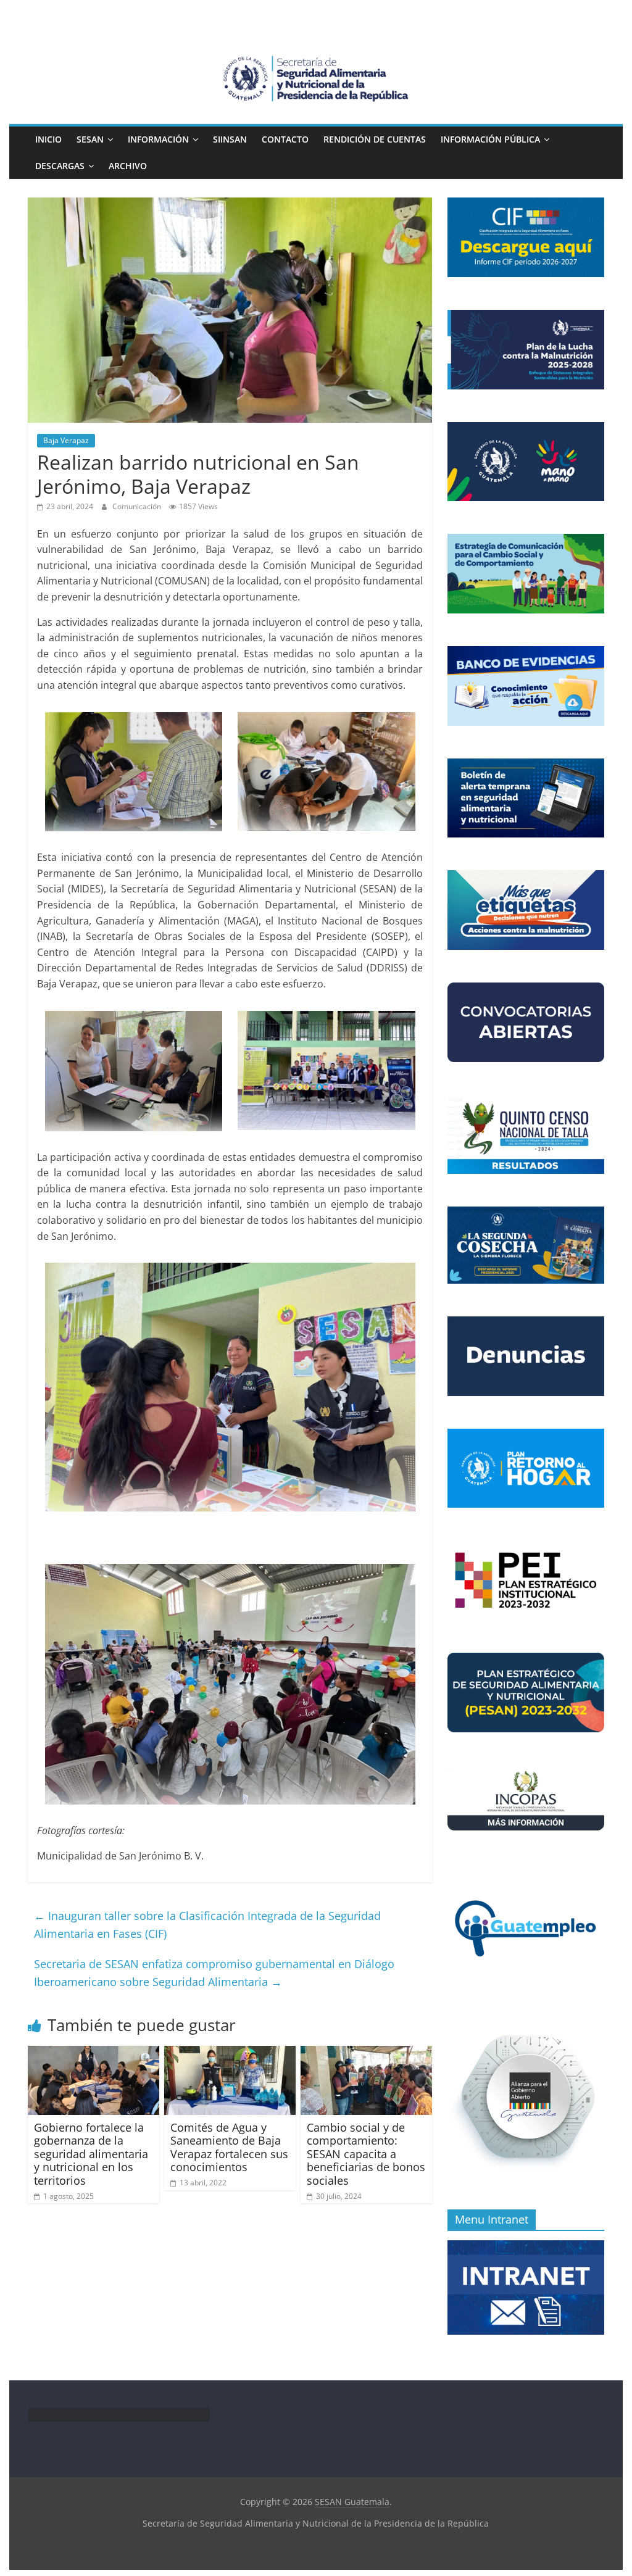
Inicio (48, 139)
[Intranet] (526, 2247)
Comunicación (138, 506)
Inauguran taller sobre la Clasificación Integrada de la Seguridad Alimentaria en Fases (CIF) (207, 1925)
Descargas (60, 166)
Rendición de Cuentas (375, 139)
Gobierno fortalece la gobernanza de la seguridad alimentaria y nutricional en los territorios (91, 2154)
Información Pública (490, 139)
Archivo (128, 166)
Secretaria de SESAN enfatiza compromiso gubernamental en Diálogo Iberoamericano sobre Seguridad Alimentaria (214, 1973)
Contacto (285, 139)
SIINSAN (230, 139)
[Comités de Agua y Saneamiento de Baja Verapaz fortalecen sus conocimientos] (230, 2053)
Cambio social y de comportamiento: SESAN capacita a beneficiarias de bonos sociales (366, 2154)
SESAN (90, 139)
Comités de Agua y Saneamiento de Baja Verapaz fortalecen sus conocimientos (229, 2147)
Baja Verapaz (66, 440)
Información (158, 139)
